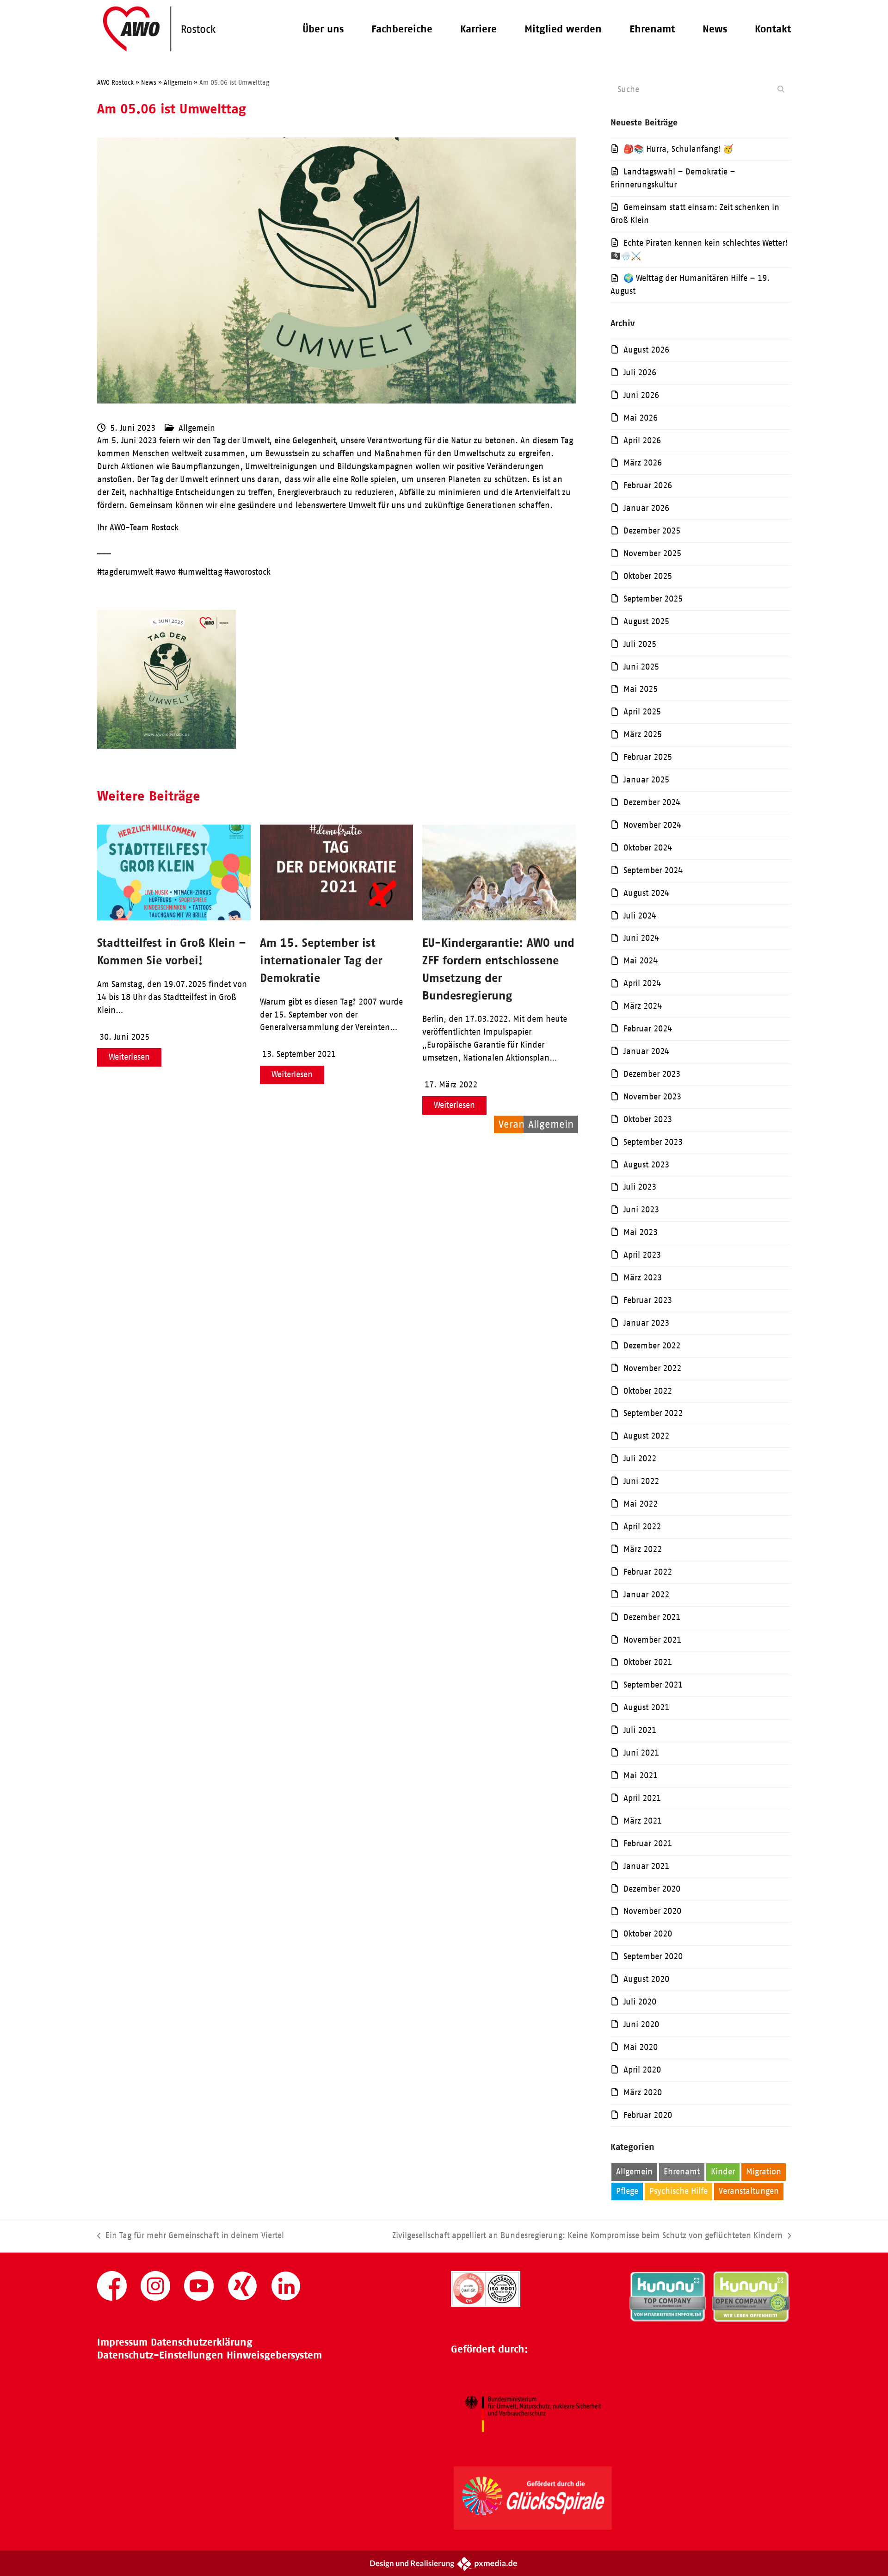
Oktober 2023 (648, 1119)
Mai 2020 (641, 2047)
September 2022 (653, 1413)
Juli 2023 (640, 1187)
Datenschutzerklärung (202, 2342)
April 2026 (642, 441)
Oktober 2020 (648, 1934)
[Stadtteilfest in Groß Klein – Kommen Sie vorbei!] (174, 918)
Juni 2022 (641, 1481)
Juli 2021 (640, 1730)
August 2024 (646, 893)
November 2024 (652, 825)
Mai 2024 (641, 961)
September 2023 (653, 1142)
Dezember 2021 (652, 1617)
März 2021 (643, 1821)
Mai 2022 (641, 1504)
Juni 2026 (641, 395)
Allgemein (197, 428)
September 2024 (653, 870)
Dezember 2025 (652, 531)
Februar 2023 (648, 1300)
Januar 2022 (646, 1595)
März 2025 (643, 734)
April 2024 (642, 983)
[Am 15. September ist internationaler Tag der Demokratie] (337, 918)
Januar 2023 (646, 1323)
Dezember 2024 (652, 802)
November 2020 (652, 1911)
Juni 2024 (641, 938)
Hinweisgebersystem (274, 2355)
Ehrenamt (682, 2172)
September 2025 (653, 599)
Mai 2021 (641, 1775)
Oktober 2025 (648, 576)
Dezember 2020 (652, 1889)
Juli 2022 (640, 1459)
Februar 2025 (648, 757)
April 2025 (642, 712)
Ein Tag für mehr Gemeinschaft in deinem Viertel (191, 2237)
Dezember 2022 (652, 1346)
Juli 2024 (640, 916)
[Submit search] (781, 89)
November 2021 (652, 1640)
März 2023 (643, 1278)
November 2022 (652, 1368)
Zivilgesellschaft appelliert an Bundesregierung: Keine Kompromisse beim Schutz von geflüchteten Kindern (587, 2237)
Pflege (627, 2191)
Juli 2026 (640, 372)
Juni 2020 (641, 2024)
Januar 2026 (646, 508)
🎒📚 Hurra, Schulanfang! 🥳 (678, 149)
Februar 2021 (648, 1844)
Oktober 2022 (648, 1391)
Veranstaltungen (749, 2191)
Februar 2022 (648, 1572)
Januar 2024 (646, 1051)
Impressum (122, 2342)
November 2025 (652, 553)
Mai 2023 (641, 1232)
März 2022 (643, 1549)
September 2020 (653, 1956)
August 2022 (646, 1436)
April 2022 (642, 1527)
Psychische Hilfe (678, 2191)
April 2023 (642, 1255)
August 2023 (646, 1165)
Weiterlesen (129, 1057)
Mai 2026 (641, 418)
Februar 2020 (648, 2115)
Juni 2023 (641, 1210)
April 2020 (642, 2070)
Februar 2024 (648, 1029)
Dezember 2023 (652, 1074)
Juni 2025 (641, 667)
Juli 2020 (640, 2002)
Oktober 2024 (648, 848)
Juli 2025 (640, 644)
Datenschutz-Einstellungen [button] (160, 2355)
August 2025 (646, 621)
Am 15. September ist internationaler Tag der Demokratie (321, 960)
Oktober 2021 (648, 1662)
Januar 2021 (646, 1866)
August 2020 (646, 1979)
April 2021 (642, 1798)
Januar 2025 (646, 780)
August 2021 (646, 1707)
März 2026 (643, 463)
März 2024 (643, 1006)
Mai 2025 (641, 689)
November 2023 (652, 1097)
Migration (764, 2172)
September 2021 (653, 1685)
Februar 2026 (648, 485)
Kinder (723, 2172)
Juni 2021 (641, 1753)
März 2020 (643, 2092)
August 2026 (646, 350)
